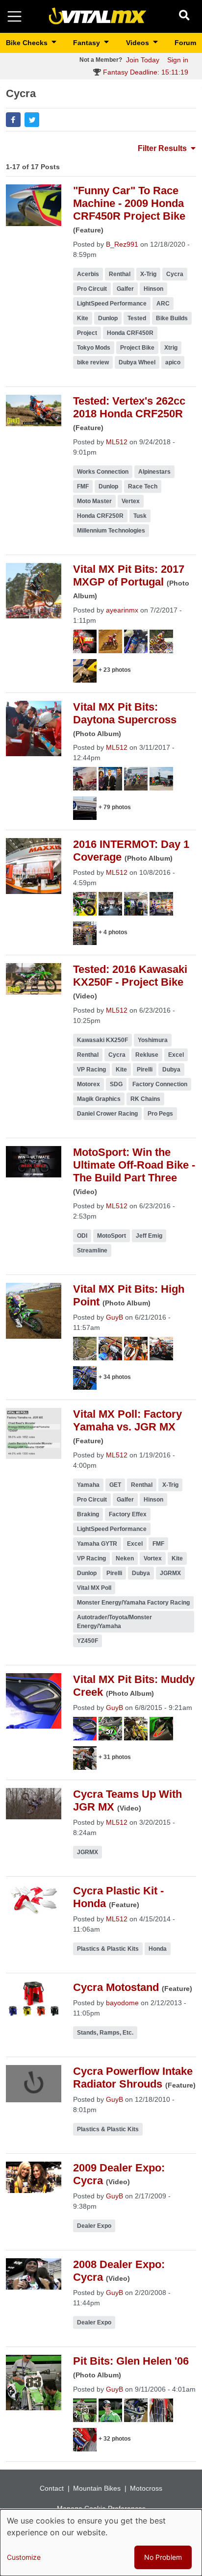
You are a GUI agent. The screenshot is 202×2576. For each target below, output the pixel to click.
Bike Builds (172, 318)
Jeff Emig (149, 1236)
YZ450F (88, 1641)
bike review (93, 362)
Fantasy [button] (88, 43)
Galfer (125, 289)
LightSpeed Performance (112, 304)
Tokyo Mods (94, 348)
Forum (185, 43)
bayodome (122, 2003)
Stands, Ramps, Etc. (105, 2033)
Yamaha (88, 1485)
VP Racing (91, 1070)
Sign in (178, 60)
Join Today (143, 60)
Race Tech (143, 486)
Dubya (171, 1070)
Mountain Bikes (97, 2488)
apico (173, 362)
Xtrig (171, 348)
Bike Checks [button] (28, 43)
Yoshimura (153, 1040)
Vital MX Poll (94, 1588)
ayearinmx (122, 610)
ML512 (117, 442)
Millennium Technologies (111, 531)
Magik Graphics (99, 1099)
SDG (116, 1084)
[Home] (98, 16)
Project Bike (137, 348)
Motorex (88, 1084)
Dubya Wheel (137, 362)
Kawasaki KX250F (102, 1040)
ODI (82, 1236)
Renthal (120, 274)
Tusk (140, 516)
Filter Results (163, 148)
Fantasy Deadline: (145, 72)
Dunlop (108, 318)
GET (115, 1485)
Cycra (175, 274)
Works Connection (103, 472)
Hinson (153, 289)
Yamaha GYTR (97, 1544)
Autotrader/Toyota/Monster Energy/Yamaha (114, 1622)
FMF (83, 486)
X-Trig (148, 274)
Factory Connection (160, 1084)
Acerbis (88, 274)
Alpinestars (154, 472)
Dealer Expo (94, 2226)
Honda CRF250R (100, 516)
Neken (125, 1558)
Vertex (131, 501)
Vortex (153, 1558)
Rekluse (147, 1055)
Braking (88, 1514)
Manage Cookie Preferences (101, 2508)
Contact (52, 2488)
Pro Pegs (160, 1114)
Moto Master (94, 501)
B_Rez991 (122, 244)
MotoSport (112, 1236)
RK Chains (145, 1099)
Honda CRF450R (130, 333)
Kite (83, 318)
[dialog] (101, 2543)
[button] (13, 120)
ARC (163, 304)
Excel (176, 1055)
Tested (137, 318)
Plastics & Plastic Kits (108, 1949)
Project (87, 333)
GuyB (114, 1317)
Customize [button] (24, 2557)
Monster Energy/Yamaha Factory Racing (133, 1603)
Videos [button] (139, 43)
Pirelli (145, 1070)
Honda (158, 1949)
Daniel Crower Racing (107, 1114)
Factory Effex (128, 1514)
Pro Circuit (92, 289)
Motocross (146, 2488)
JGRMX (170, 1573)
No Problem (163, 2557)
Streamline (92, 1250)
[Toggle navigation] (14, 16)
